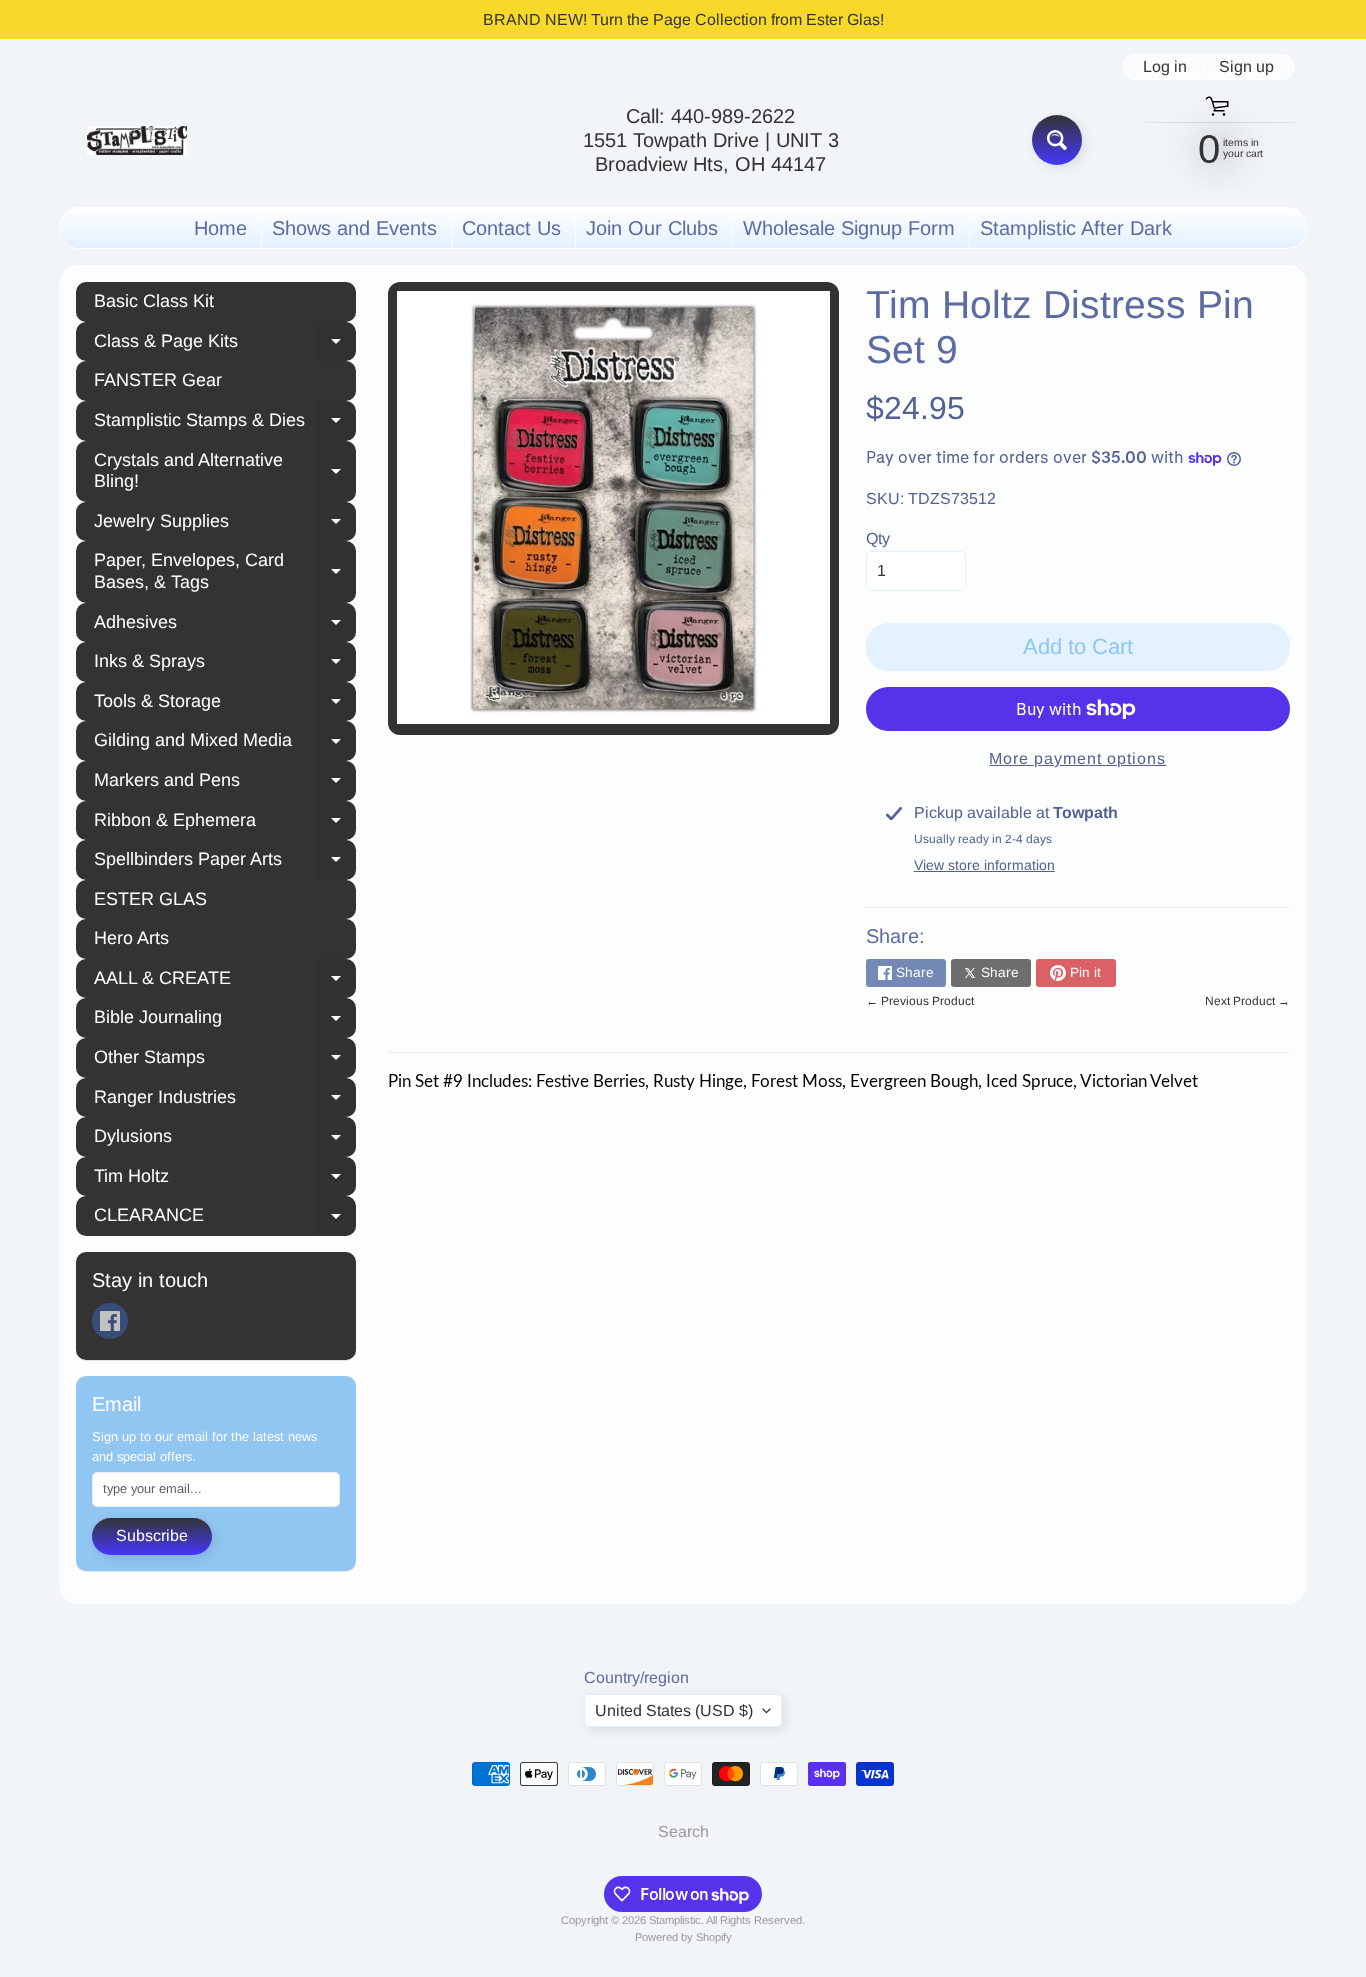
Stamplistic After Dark (1076, 228)
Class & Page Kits (225, 344)
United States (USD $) (674, 1710)
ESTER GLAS (150, 899)
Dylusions (225, 1139)
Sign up (1246, 67)
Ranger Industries (225, 1100)
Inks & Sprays (225, 664)
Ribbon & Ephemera (225, 823)
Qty (878, 538)
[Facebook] (110, 1321)
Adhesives (225, 625)
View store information (984, 865)
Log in (1165, 67)
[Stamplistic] (137, 140)
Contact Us (511, 228)
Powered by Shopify (683, 1937)
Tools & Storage (225, 704)
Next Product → (1247, 1001)
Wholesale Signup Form (849, 228)
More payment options (1077, 758)
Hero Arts (131, 938)
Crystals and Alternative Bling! (225, 471)
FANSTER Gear (158, 380)
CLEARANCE (225, 1218)
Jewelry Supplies (225, 524)
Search (683, 1831)
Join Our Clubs (652, 228)
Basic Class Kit (154, 301)
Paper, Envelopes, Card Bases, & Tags (225, 571)
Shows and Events (354, 228)
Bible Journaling (225, 1020)
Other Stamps (225, 1060)
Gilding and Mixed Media (225, 743)
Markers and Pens (225, 783)
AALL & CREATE (225, 981)
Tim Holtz (225, 1179)
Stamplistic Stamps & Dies (225, 423)
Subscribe (152, 1535)
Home (220, 228)
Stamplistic (675, 1920)
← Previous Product (920, 1001)
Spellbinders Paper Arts (225, 862)
